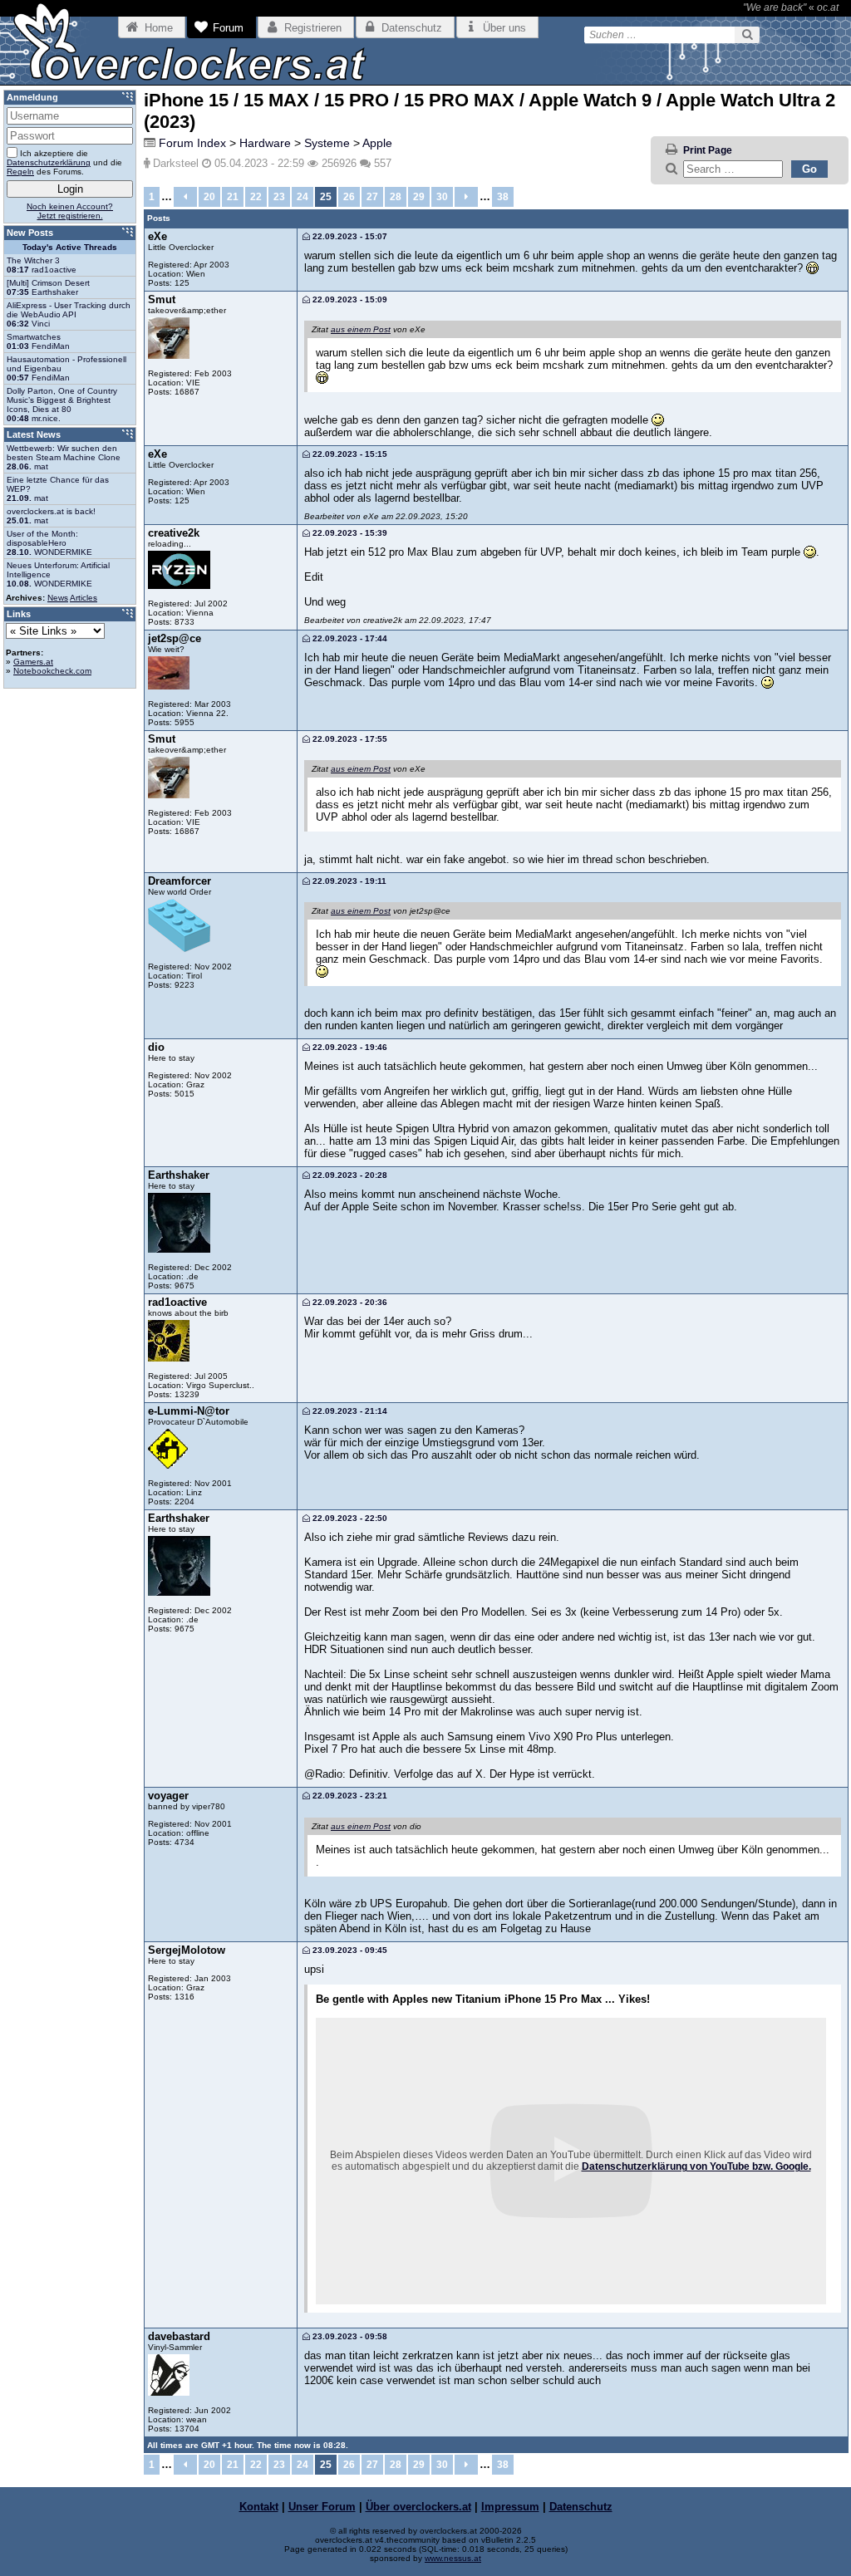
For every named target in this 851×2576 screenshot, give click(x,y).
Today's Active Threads (70, 247)
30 (442, 197)
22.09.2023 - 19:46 (349, 1047)
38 (503, 197)
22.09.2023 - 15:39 (349, 533)
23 (279, 197)
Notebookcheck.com (52, 671)
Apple (377, 143)
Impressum (510, 2507)
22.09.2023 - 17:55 (349, 739)
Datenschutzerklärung (49, 162)
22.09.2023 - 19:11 (348, 881)
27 (372, 197)
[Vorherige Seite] (185, 197)
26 (349, 197)
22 (256, 197)
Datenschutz (581, 2507)
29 (419, 197)
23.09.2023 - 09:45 (349, 1950)
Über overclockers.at (418, 2507)
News (58, 598)
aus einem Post (361, 329)
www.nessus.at (453, 2558)
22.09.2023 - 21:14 (349, 1411)
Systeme (327, 143)
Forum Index (192, 143)
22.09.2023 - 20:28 (349, 1175)
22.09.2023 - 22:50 (349, 1518)
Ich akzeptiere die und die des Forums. (64, 162)
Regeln (20, 172)
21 (233, 197)
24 (303, 197)
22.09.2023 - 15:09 (349, 299)
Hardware (265, 143)
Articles (84, 598)
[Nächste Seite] (466, 197)
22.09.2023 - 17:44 (349, 638)
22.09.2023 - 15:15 (349, 454)
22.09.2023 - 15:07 (349, 236)
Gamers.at (33, 662)
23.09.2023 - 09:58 (349, 2336)
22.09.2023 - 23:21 (349, 1796)
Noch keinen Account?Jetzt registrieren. (70, 211)
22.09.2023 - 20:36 (349, 1302)
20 (209, 197)
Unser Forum (322, 2507)
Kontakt (259, 2507)
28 (396, 197)
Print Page (708, 150)
